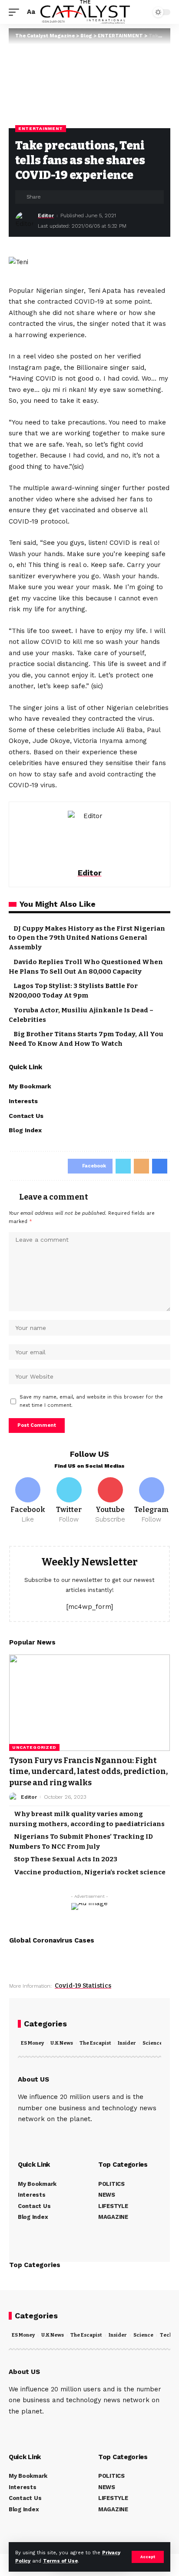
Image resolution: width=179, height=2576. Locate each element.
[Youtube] (110, 1501)
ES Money (32, 2043)
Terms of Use (60, 2561)
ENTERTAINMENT (41, 128)
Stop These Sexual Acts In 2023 (66, 1859)
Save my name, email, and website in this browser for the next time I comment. (91, 1401)
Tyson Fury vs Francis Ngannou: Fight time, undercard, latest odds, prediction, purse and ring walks (88, 1771)
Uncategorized (34, 1747)
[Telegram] (151, 1501)
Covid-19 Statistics (83, 1986)
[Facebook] (28, 1501)
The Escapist (95, 2043)
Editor (46, 215)
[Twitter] (69, 1501)
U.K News (62, 2043)
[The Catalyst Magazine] (85, 12)
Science (152, 2043)
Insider (127, 2043)
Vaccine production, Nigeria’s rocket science (90, 1872)
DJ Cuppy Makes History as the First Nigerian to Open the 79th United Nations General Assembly (87, 938)
